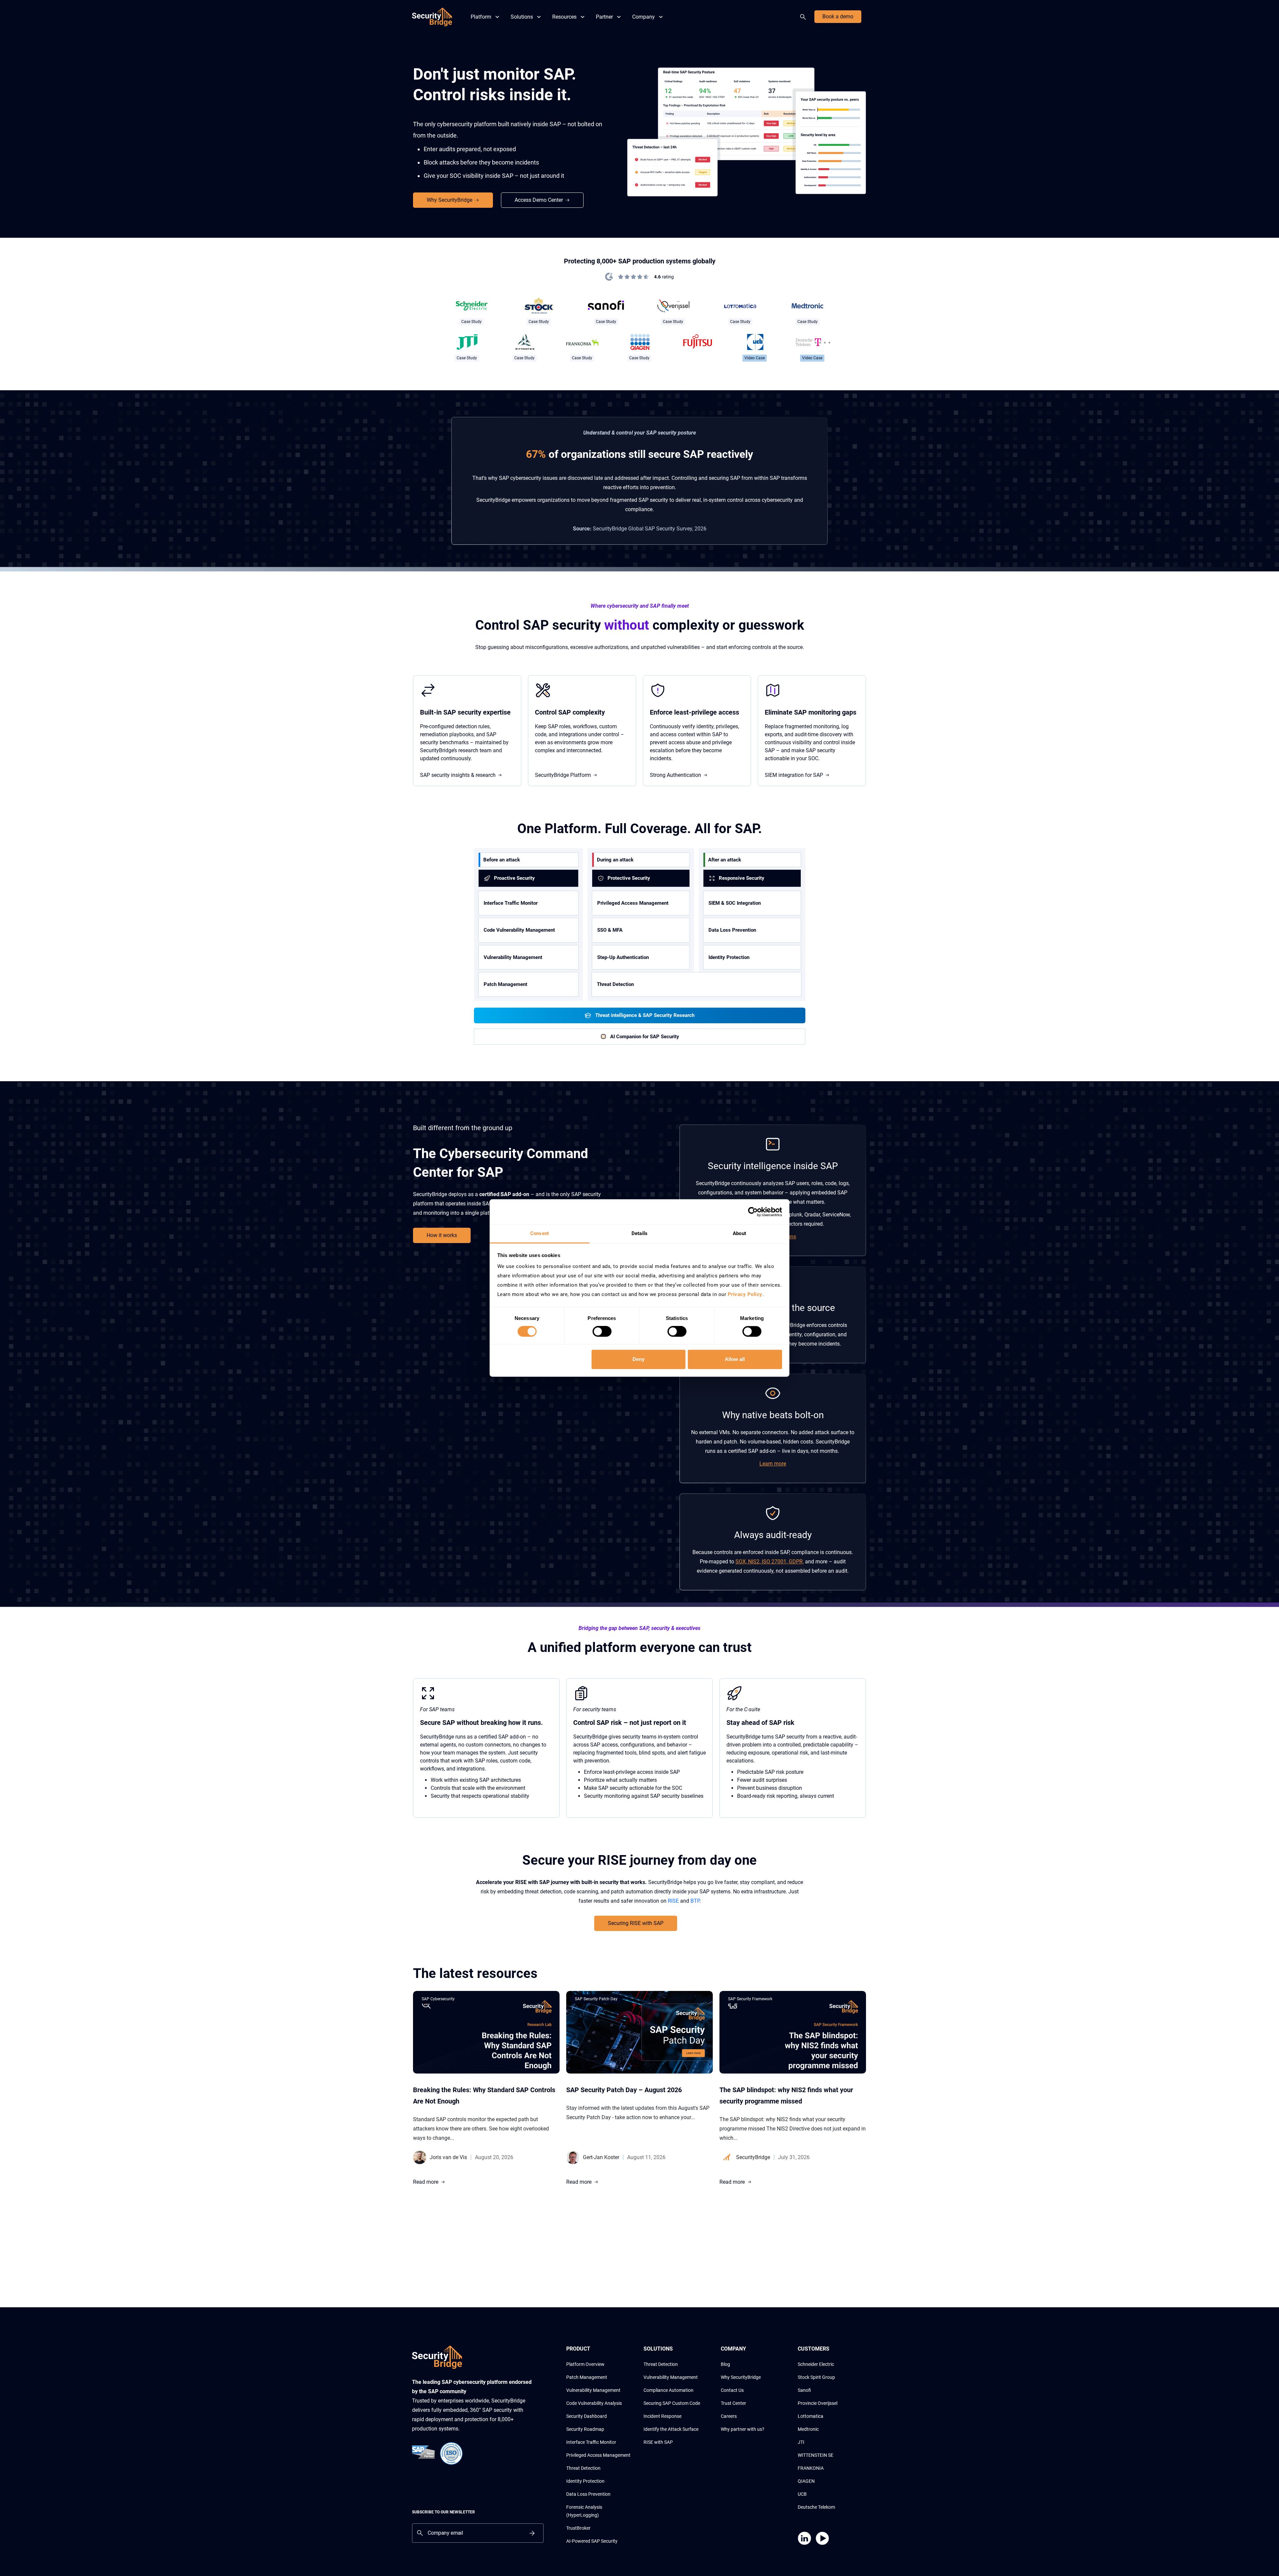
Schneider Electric (816, 2364)
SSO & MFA (610, 930)
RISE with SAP (658, 2442)
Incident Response (662, 2416)
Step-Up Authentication (623, 957)
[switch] (602, 1332)
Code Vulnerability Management (519, 930)
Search (804, 17)
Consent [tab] (540, 1233)
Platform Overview (585, 2364)
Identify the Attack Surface (671, 2429)
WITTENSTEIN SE (816, 2455)
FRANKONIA (811, 2468)
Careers (729, 2416)
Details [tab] (639, 1233)
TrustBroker (578, 2528)
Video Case (755, 358)
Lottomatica (811, 2416)
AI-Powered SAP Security (592, 2541)
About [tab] (739, 1233)
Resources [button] (564, 17)
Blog (725, 2364)
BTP (695, 1901)
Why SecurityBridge (741, 2377)
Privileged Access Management (633, 903)
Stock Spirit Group (816, 2377)
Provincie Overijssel (818, 2403)
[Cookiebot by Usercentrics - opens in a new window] (753, 1212)
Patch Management (505, 984)
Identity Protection (729, 957)
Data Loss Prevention (732, 930)
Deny (639, 1359)
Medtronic (808, 2429)
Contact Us (732, 2390)
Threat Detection (583, 2468)
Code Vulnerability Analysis (594, 2403)
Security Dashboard (587, 2416)
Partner (604, 17)
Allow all (735, 1359)
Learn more (773, 1464)
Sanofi (804, 2390)
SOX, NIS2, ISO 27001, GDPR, (770, 1562)
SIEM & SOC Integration (735, 903)
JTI (801, 2442)
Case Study (471, 322)
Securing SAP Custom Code (672, 2403)
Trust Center (733, 2403)
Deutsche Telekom (816, 2507)
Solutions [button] (522, 17)
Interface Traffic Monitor (511, 903)
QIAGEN (806, 2481)
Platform (481, 17)
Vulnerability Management (513, 957)
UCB (802, 2494)
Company (643, 17)
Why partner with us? (743, 2429)
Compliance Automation (668, 2390)
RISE (673, 1901)
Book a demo (838, 16)
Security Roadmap (585, 2429)
